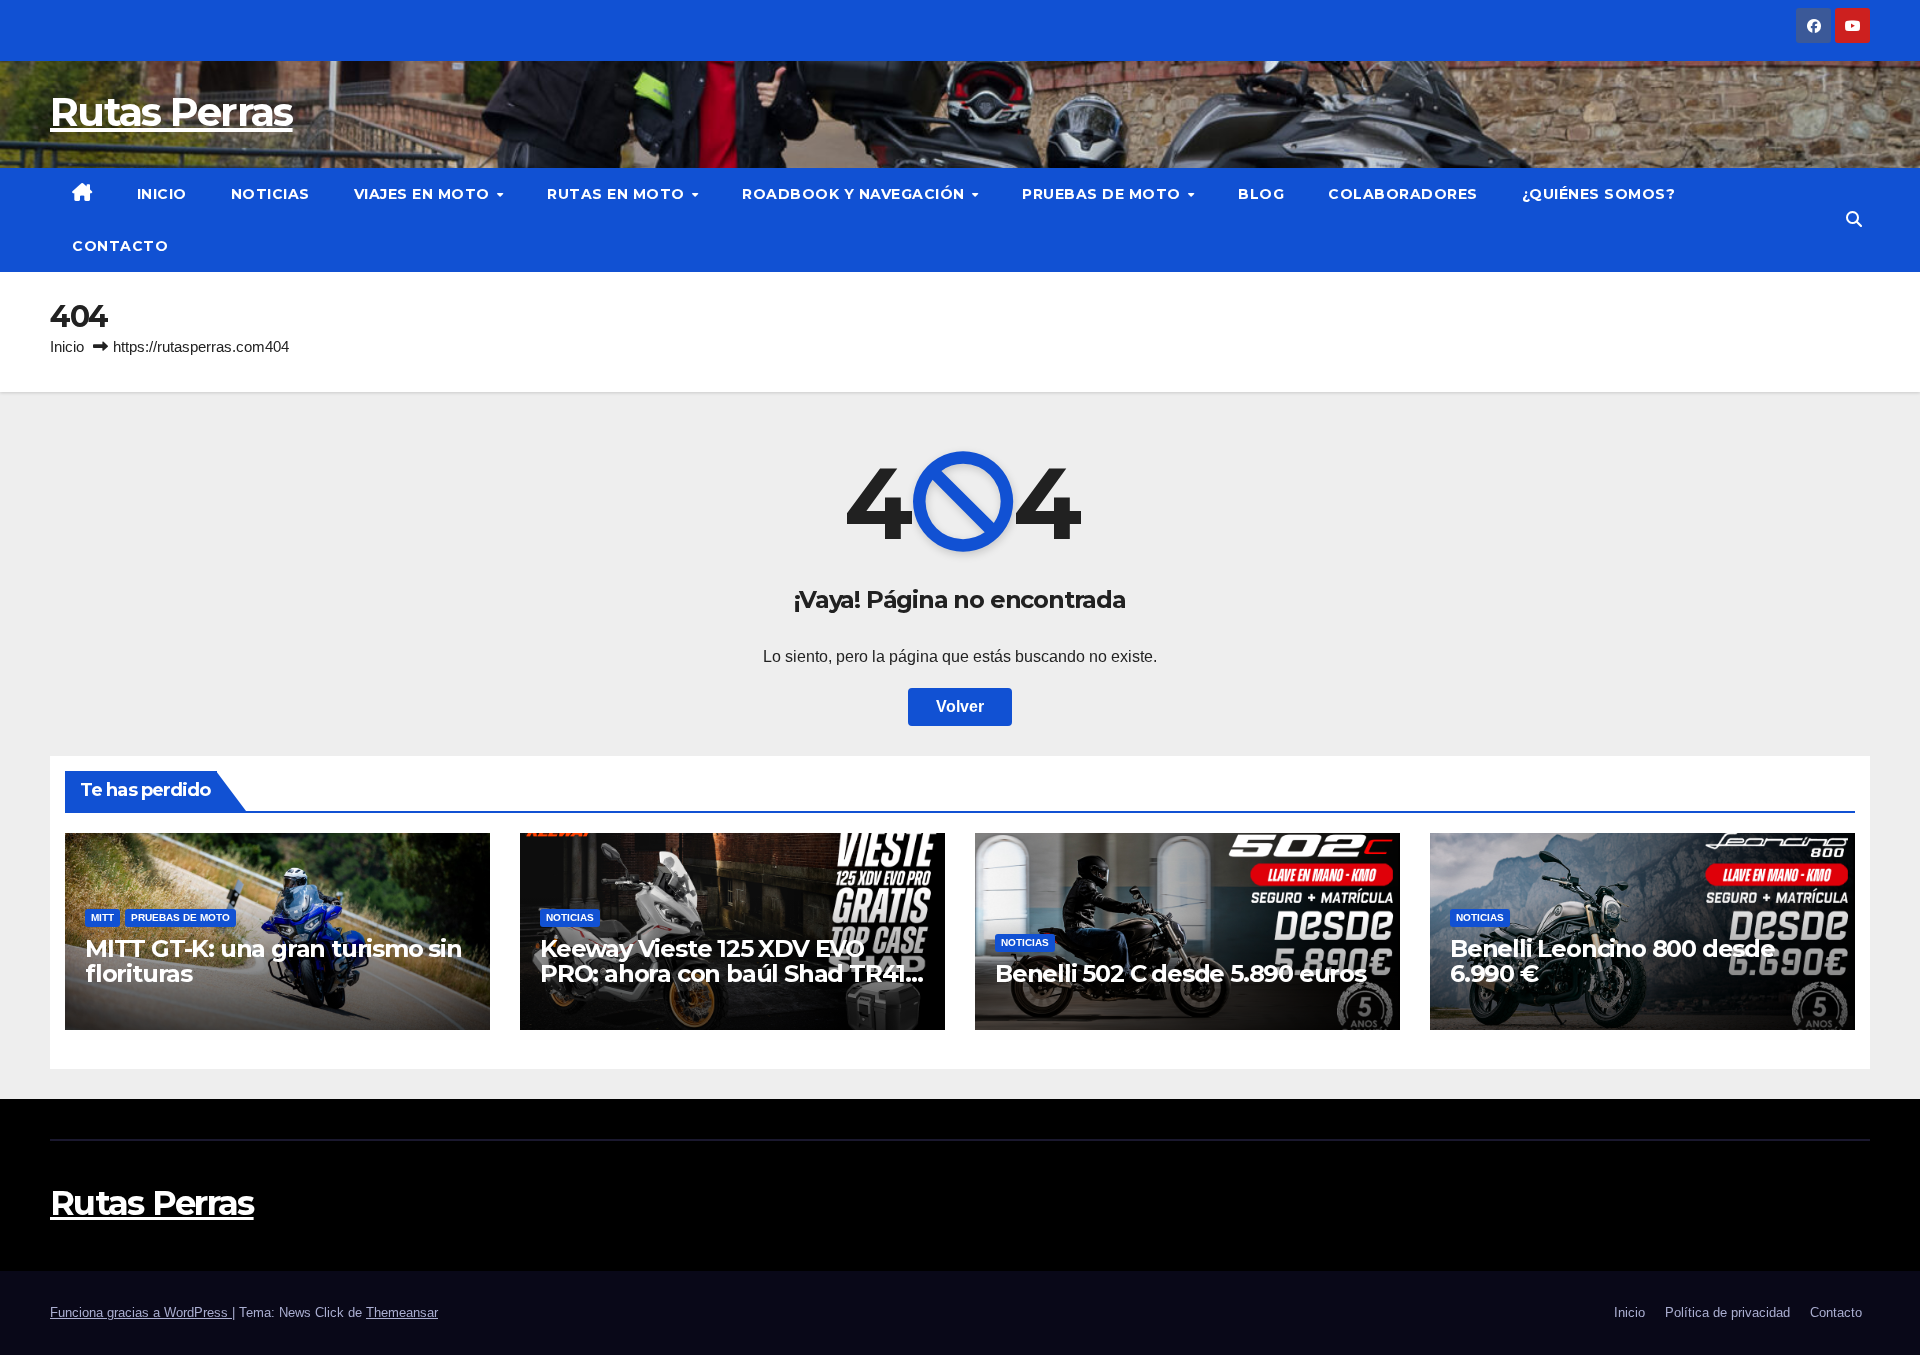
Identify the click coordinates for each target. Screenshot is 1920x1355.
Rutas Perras (171, 111)
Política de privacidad (1727, 1312)
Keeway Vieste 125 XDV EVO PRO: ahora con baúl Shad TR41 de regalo (722, 973)
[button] (1854, 219)
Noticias (270, 194)
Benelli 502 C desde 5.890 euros (1180, 973)
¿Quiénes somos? (1599, 194)
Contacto (120, 246)
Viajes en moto (424, 194)
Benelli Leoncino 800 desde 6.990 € (1612, 961)
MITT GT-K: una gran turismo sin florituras (273, 961)
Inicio (162, 194)
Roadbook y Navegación (855, 194)
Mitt (102, 917)
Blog (1261, 194)
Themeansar (402, 1312)
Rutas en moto (618, 194)
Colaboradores (1403, 194)
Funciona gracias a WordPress (141, 1312)
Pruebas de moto (1103, 194)
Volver (960, 706)
